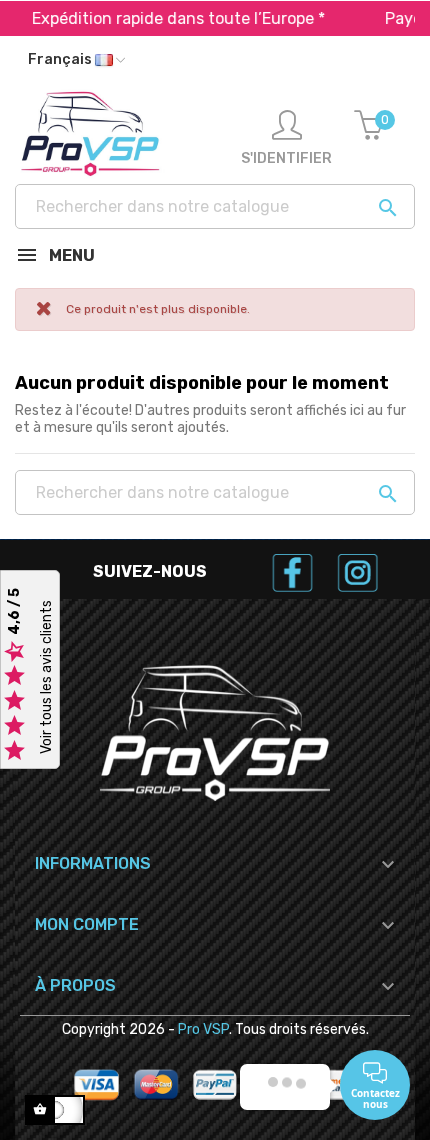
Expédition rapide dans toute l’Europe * (170, 18)
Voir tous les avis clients (46, 678)
